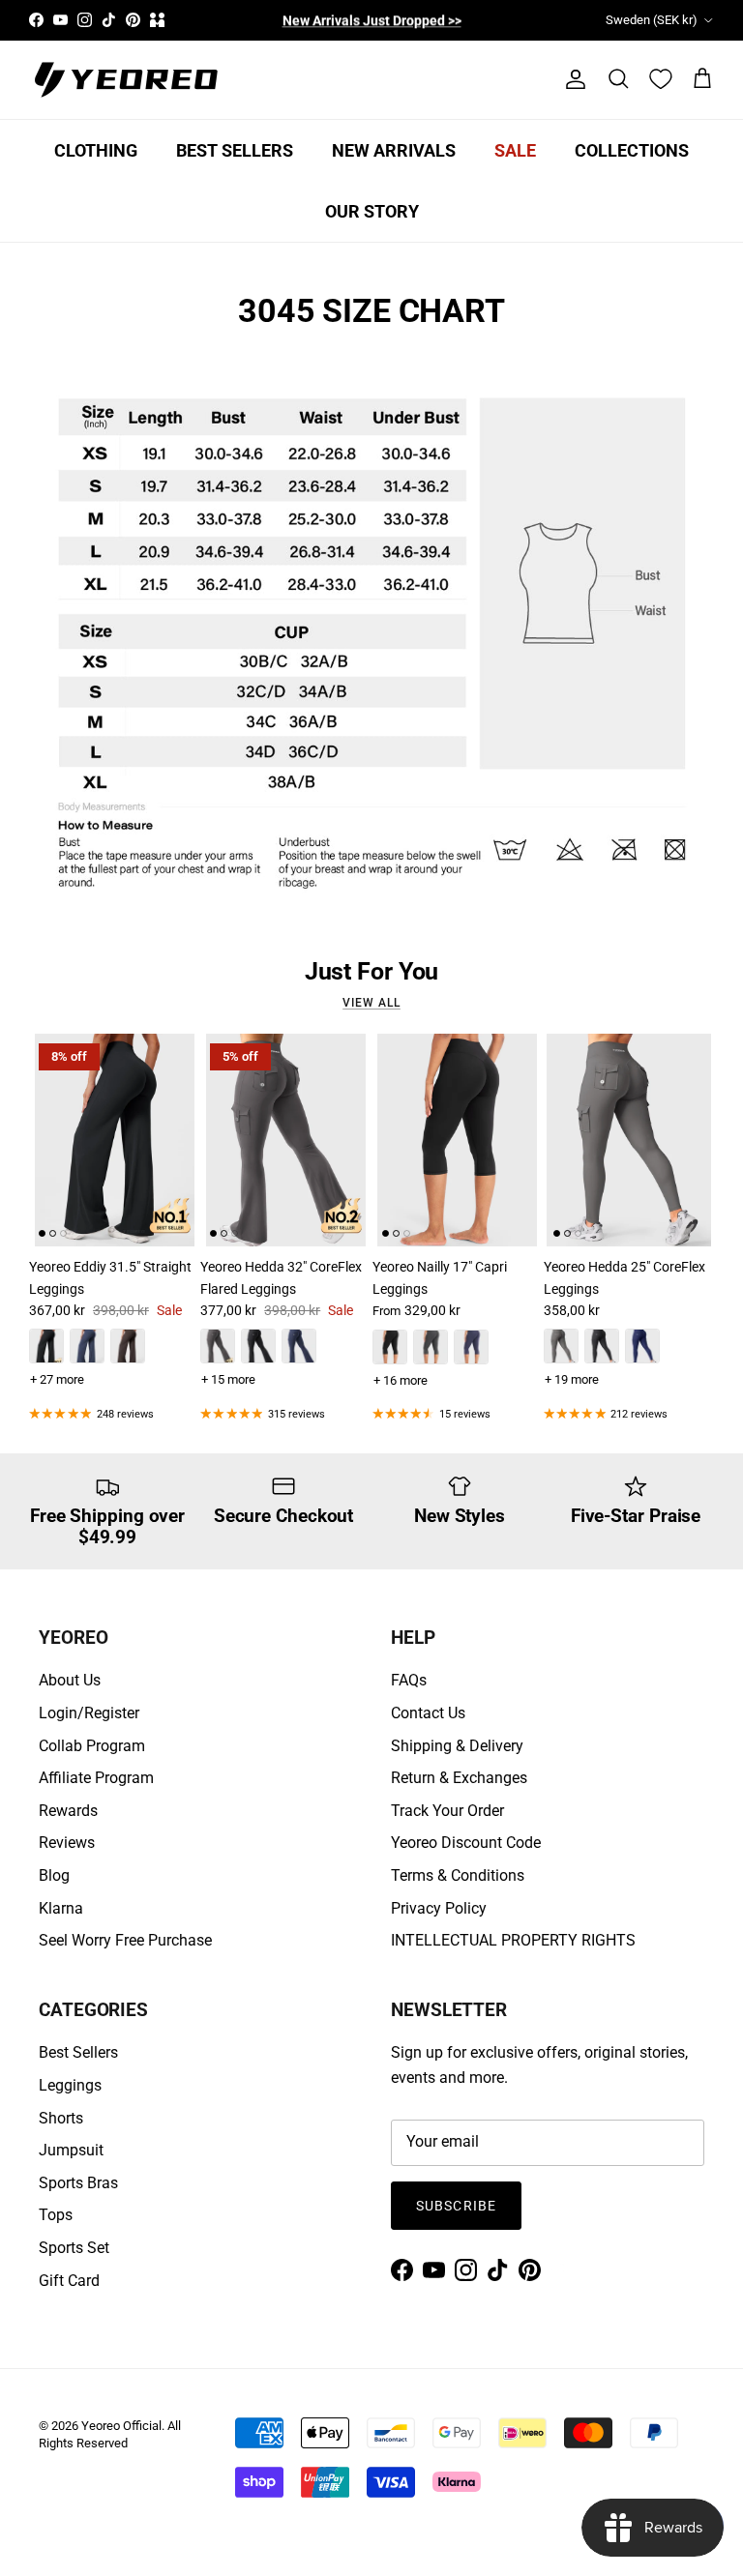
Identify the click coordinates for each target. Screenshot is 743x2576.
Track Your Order (447, 1811)
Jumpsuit (71, 2150)
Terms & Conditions (458, 1875)
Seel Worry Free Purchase (125, 1940)
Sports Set (74, 2248)
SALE (515, 150)
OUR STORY (372, 211)
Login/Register (89, 1713)
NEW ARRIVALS (394, 150)
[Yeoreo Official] (126, 80)
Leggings (70, 2085)
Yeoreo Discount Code (466, 1843)
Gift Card (69, 2281)
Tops (56, 2215)
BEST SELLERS (235, 150)
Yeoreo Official (121, 2426)
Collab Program (92, 1746)
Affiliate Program (96, 1778)
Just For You (372, 972)
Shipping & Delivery (457, 1746)
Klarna (61, 1908)
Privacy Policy (439, 1908)
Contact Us (428, 1713)
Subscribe (456, 2206)
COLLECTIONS (632, 150)
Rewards (68, 1811)
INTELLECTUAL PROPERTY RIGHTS (513, 1940)
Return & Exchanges (459, 1778)
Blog (54, 1875)
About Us (70, 1680)
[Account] (572, 79)
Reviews (67, 1843)
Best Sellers (78, 2052)
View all (371, 1003)
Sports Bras (78, 2183)
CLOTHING (96, 150)
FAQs (409, 1680)
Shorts (61, 2118)
